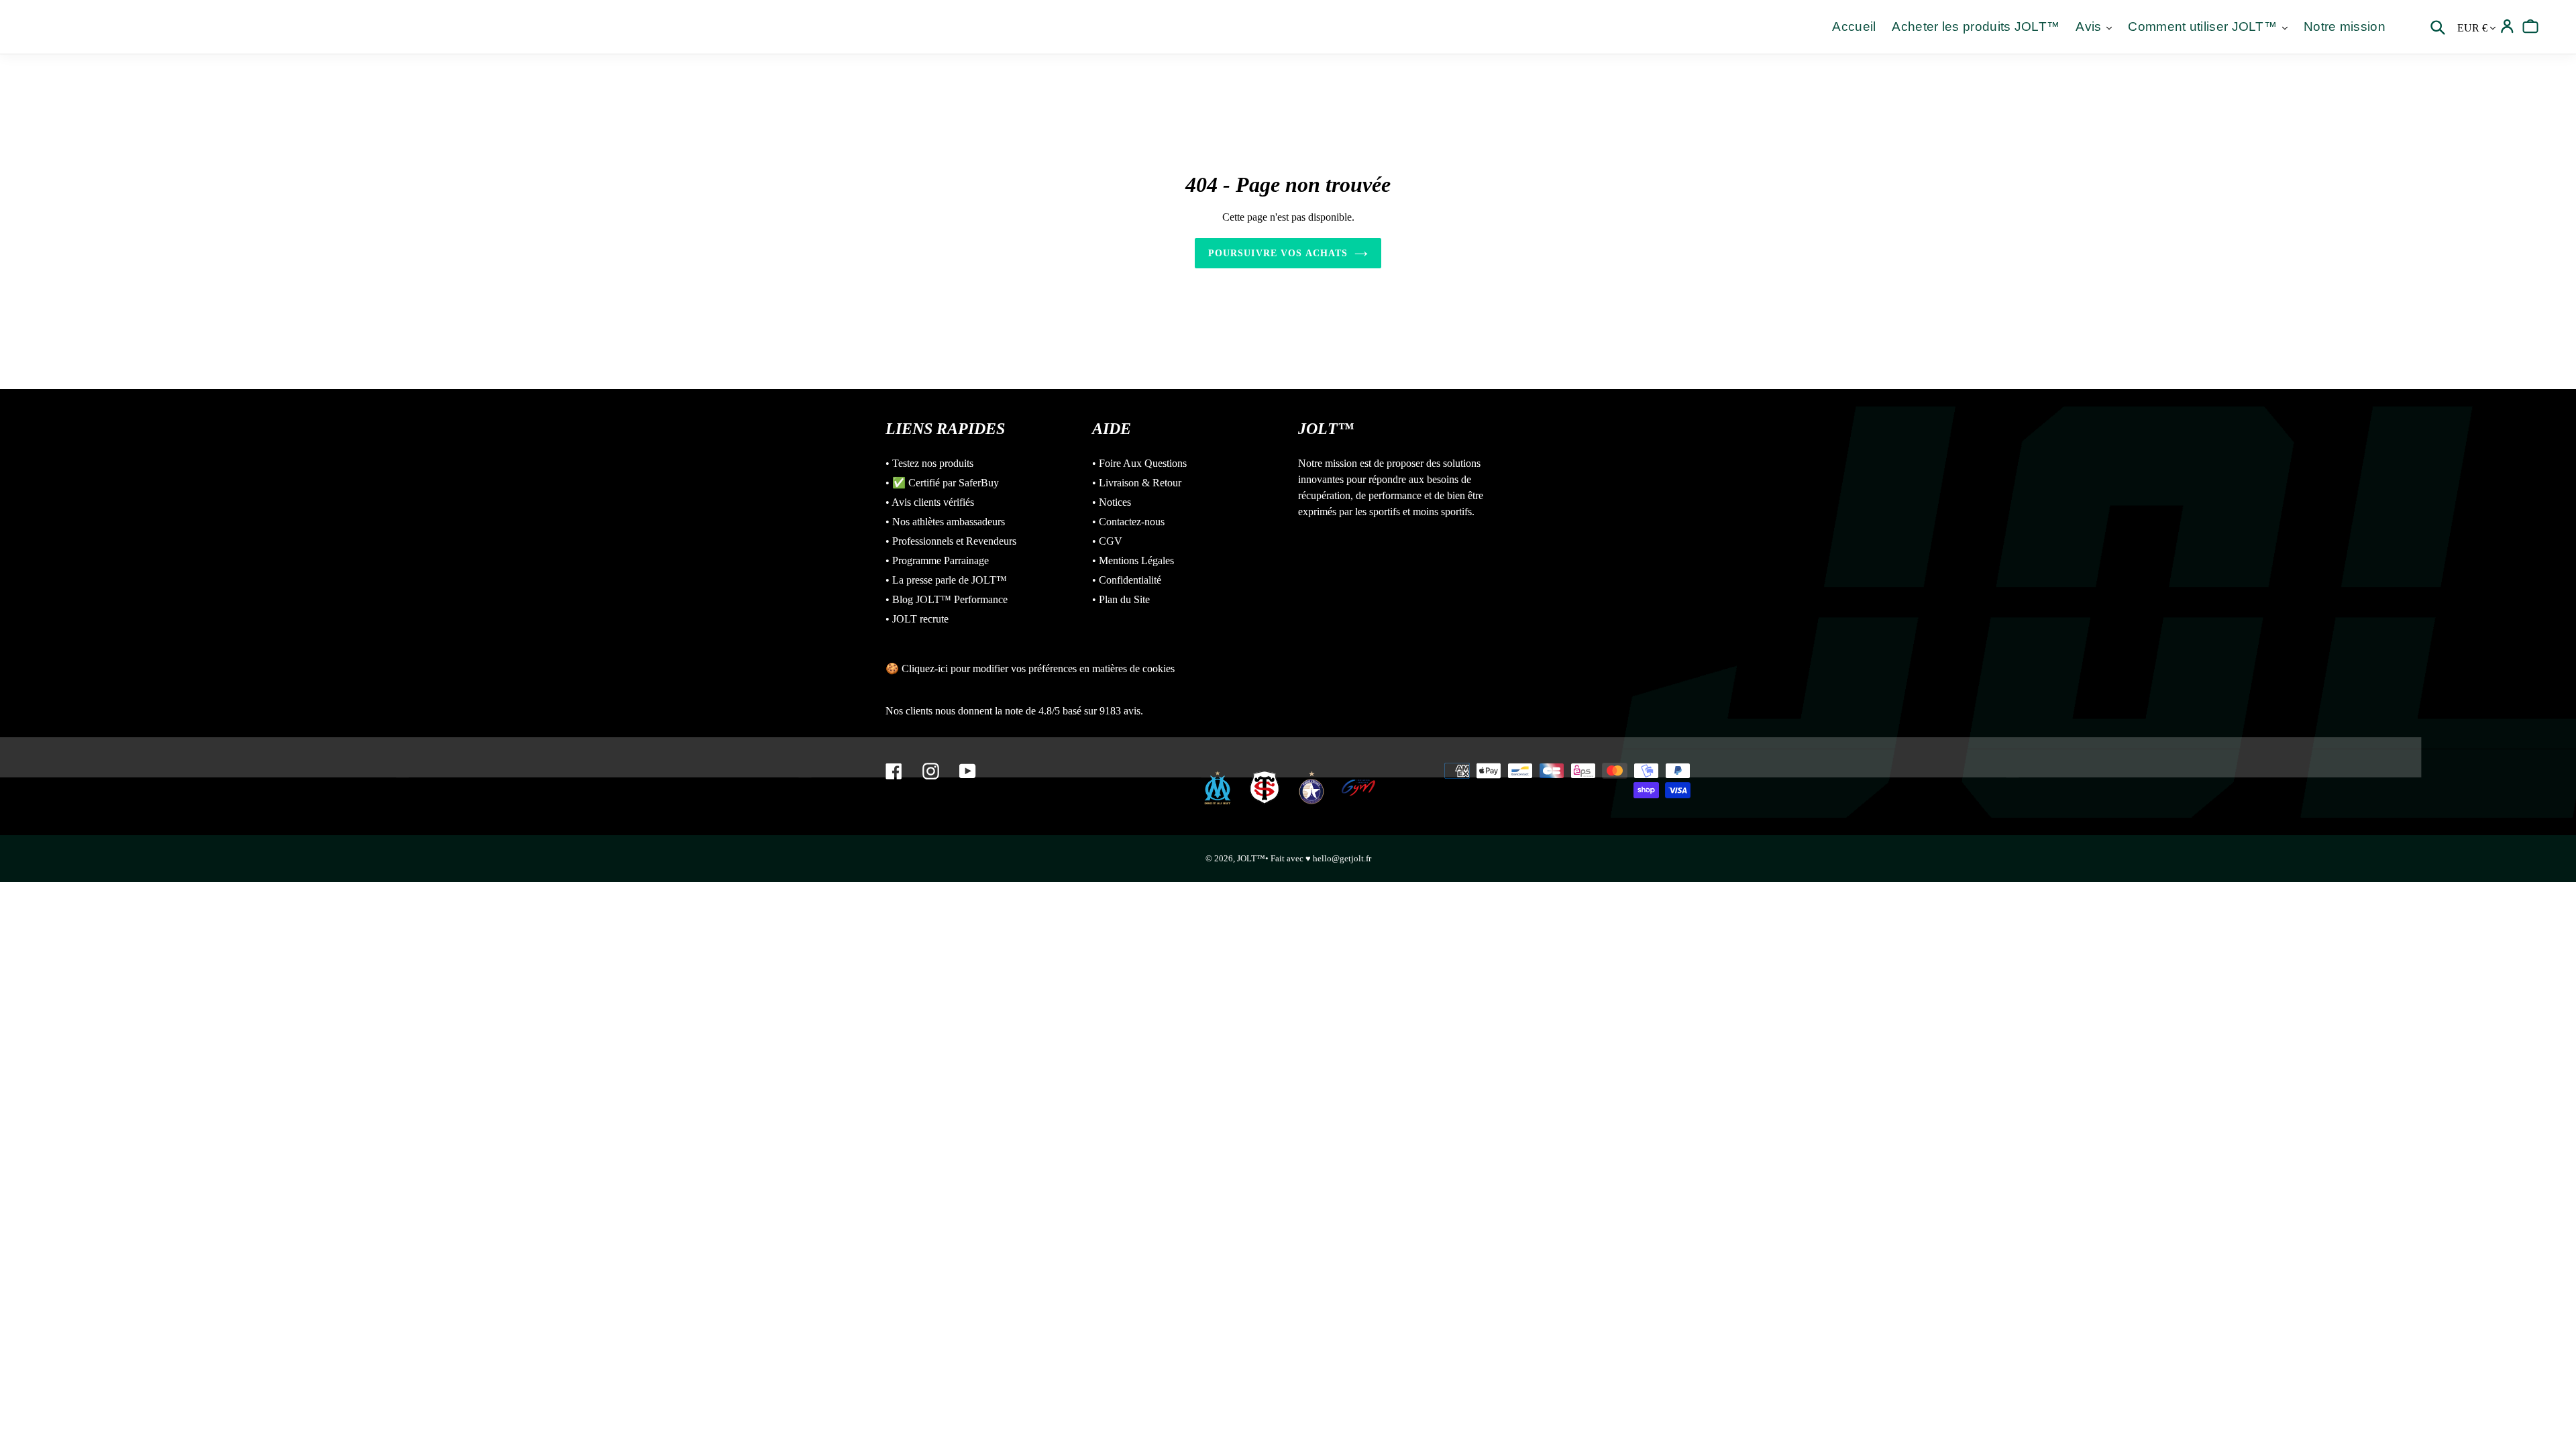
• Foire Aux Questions (1139, 463)
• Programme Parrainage (937, 560)
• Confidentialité (1127, 580)
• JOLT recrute (917, 619)
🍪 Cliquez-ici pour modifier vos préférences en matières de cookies (1030, 668)
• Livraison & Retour (1137, 483)
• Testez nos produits (929, 463)
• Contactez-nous (1128, 522)
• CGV (1107, 541)
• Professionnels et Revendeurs (951, 541)
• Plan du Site (1121, 599)
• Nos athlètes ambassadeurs (945, 522)
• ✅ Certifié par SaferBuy (942, 483)
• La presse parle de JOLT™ (946, 580)
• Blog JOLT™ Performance (947, 599)
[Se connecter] (2507, 26)
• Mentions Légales (1133, 560)
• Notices (1112, 502)
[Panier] (2531, 26)
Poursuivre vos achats (1278, 253)
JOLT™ (1251, 858)
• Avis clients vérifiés (930, 502)
